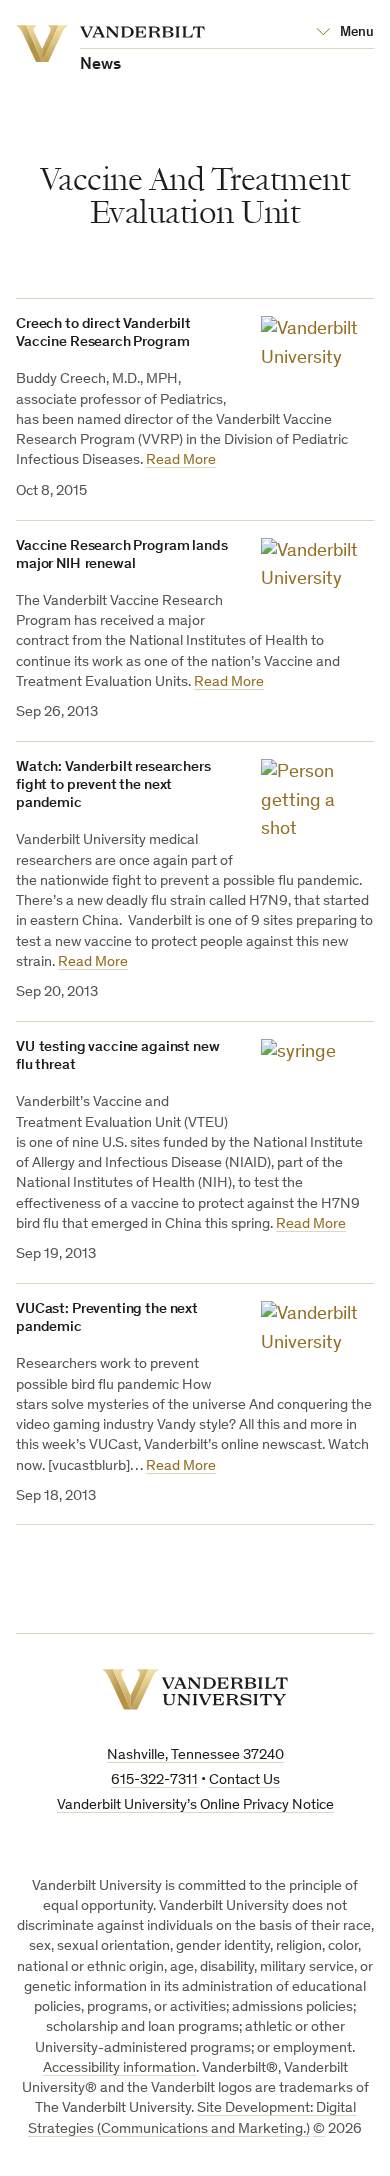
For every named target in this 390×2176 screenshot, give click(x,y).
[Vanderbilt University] (195, 1689)
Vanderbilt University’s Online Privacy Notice (195, 1805)
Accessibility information (119, 2068)
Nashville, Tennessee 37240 (195, 1755)
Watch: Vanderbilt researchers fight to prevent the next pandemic (113, 785)
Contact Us (244, 1780)
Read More (181, 460)
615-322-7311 (154, 1780)
